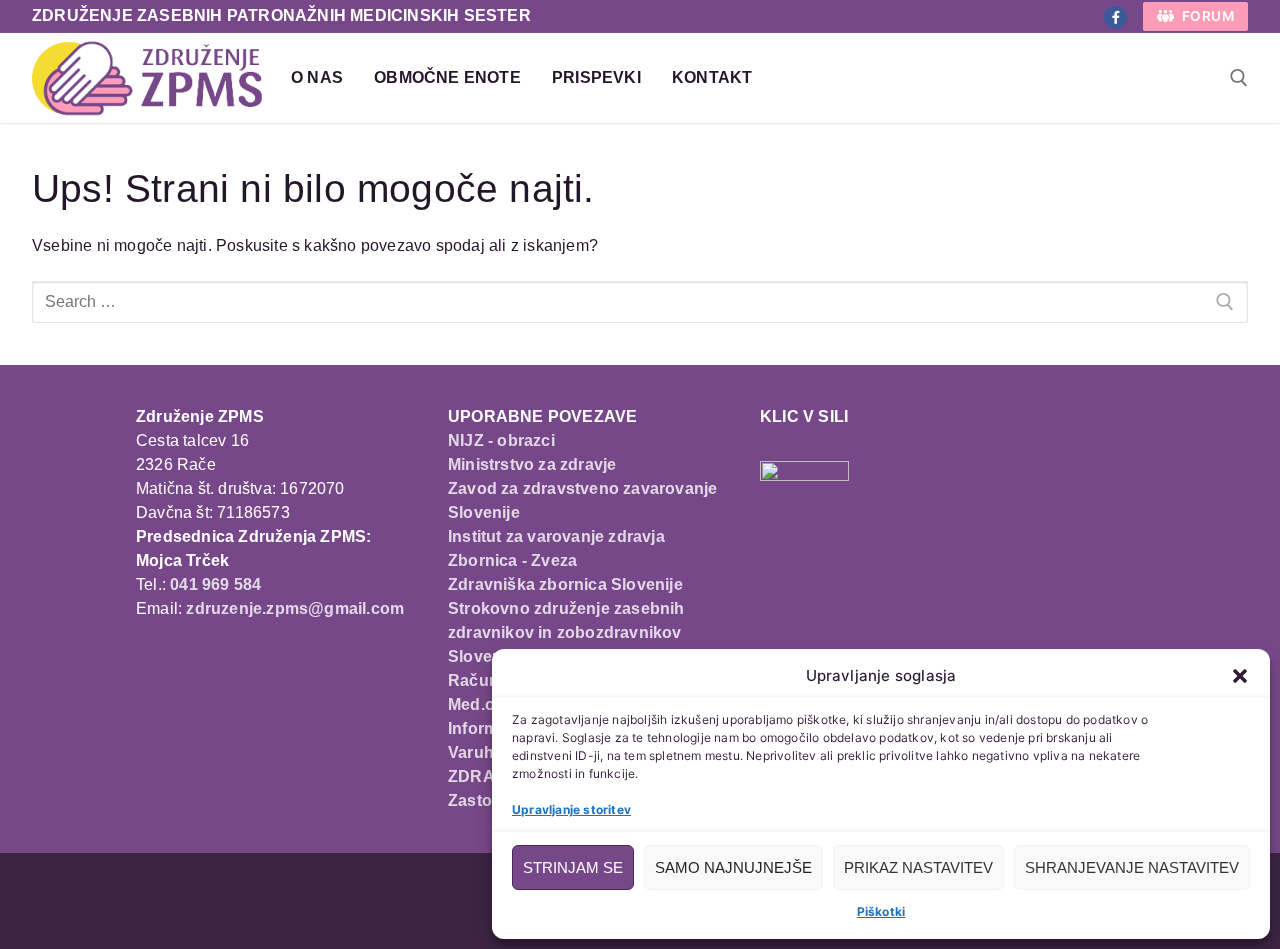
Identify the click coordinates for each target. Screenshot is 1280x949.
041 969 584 (215, 584)
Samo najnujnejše (733, 867)
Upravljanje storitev (571, 809)
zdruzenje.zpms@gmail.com (295, 608)
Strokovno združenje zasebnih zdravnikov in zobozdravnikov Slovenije (566, 632)
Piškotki (881, 911)
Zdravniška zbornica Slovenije (565, 584)
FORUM (1206, 16)
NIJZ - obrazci (501, 440)
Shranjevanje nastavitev (1132, 867)
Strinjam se (573, 867)
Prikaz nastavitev (918, 867)
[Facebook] (1115, 17)
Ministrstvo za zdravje (532, 464)
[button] (1240, 676)
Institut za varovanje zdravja (556, 536)
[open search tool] (1239, 78)
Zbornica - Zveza (512, 560)
